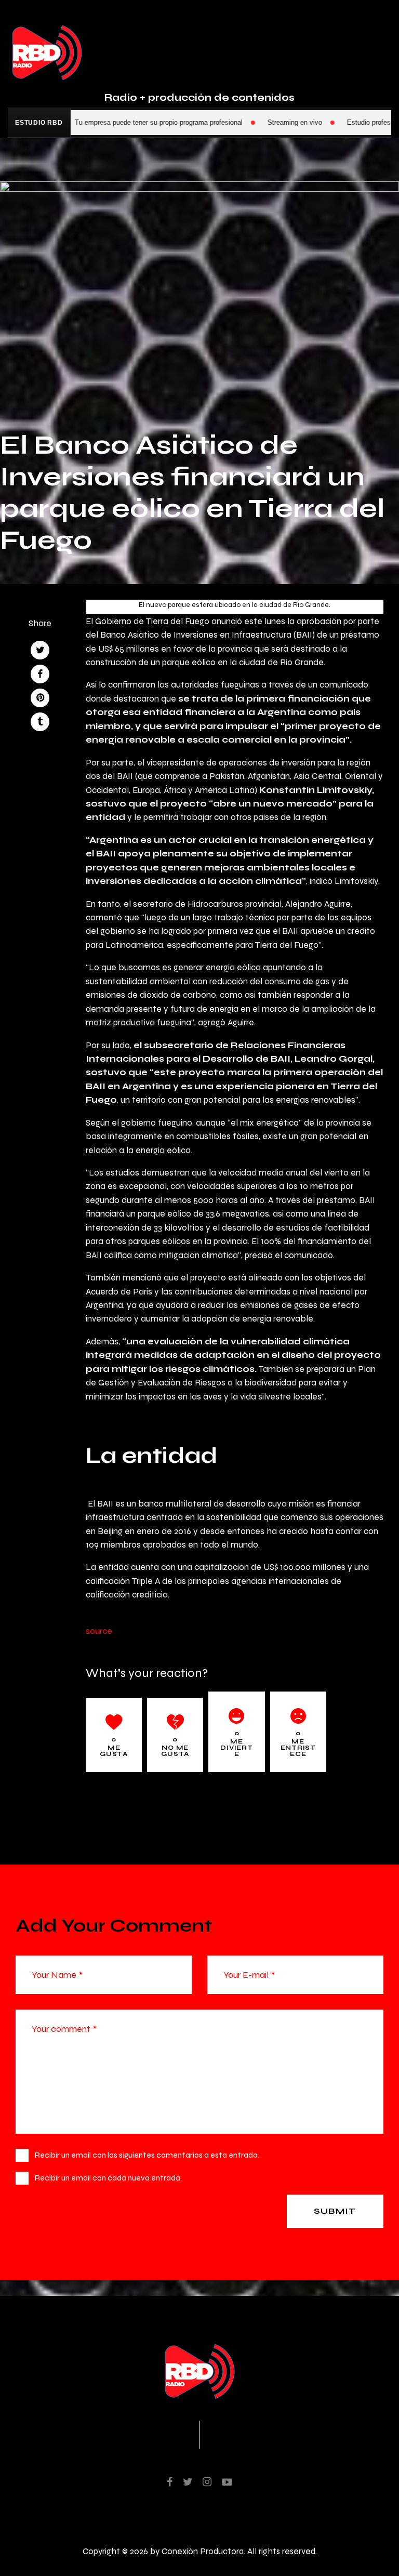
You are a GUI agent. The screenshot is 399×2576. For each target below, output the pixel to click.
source (99, 1631)
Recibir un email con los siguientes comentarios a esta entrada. (147, 2155)
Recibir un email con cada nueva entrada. (108, 2178)
